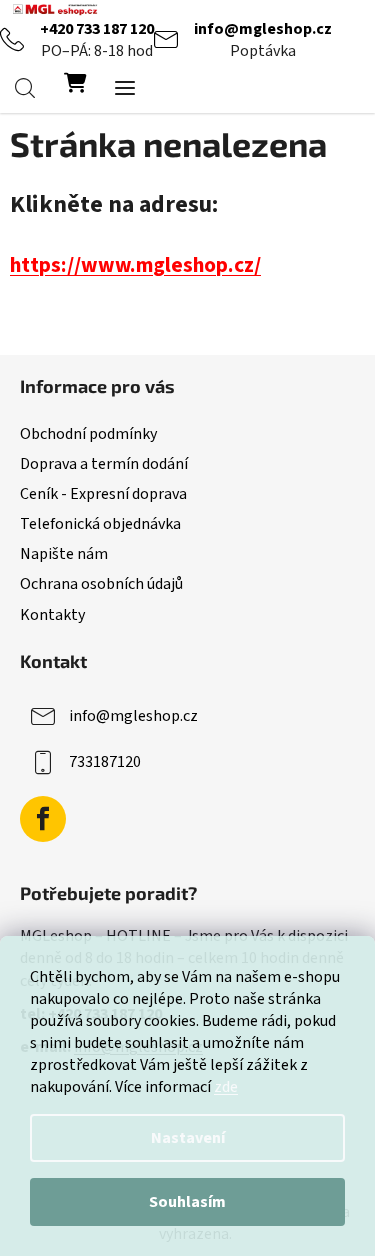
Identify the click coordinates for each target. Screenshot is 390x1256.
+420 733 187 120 (97, 29)
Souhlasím (187, 1202)
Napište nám (64, 554)
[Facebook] (43, 819)
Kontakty (52, 615)
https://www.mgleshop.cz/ (135, 265)
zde (226, 1087)
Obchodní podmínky (88, 434)
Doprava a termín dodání (104, 464)
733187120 (105, 761)
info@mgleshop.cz (263, 29)
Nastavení (188, 1138)
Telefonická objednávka (100, 524)
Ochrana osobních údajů (101, 584)
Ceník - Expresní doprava (103, 494)
